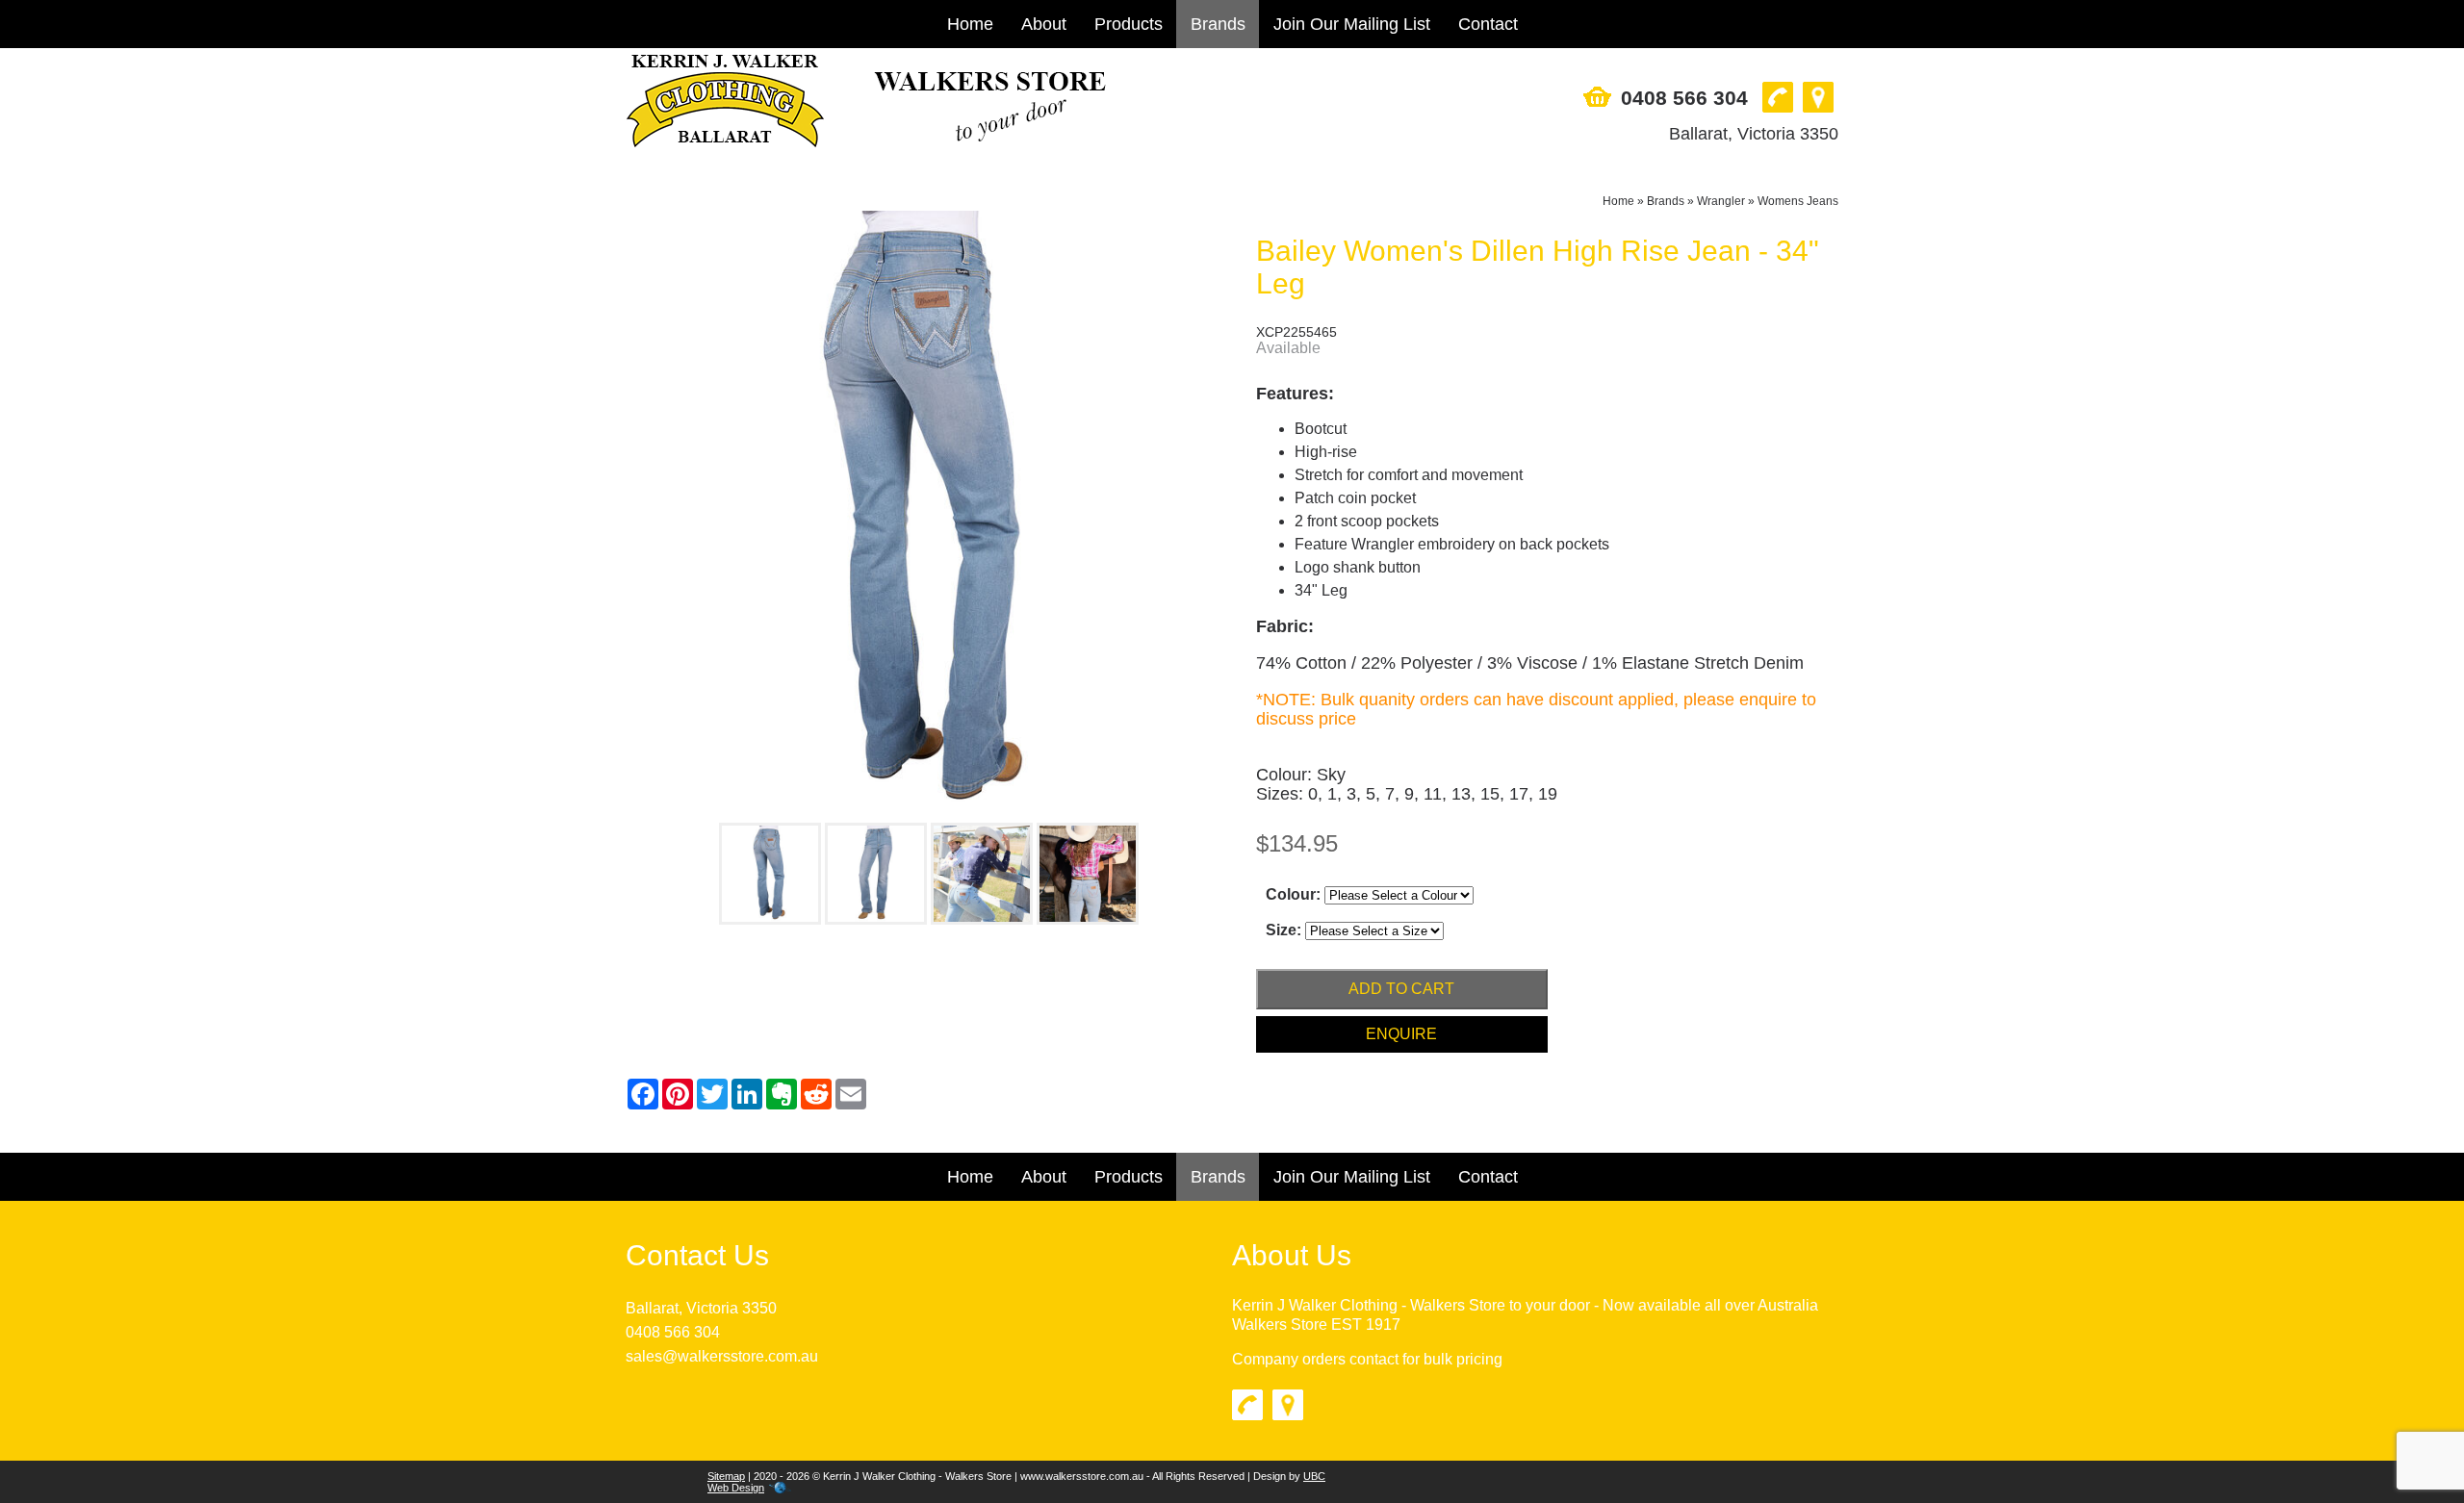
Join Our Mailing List (1352, 24)
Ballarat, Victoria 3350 (1754, 134)
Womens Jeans (1798, 201)
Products (1129, 24)
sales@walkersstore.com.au (722, 1356)
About (1044, 24)
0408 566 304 (1684, 98)
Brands (1218, 24)
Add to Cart (1401, 989)
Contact (1488, 24)
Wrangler (1721, 201)
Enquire (1401, 1034)
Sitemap (726, 1476)
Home (970, 24)
